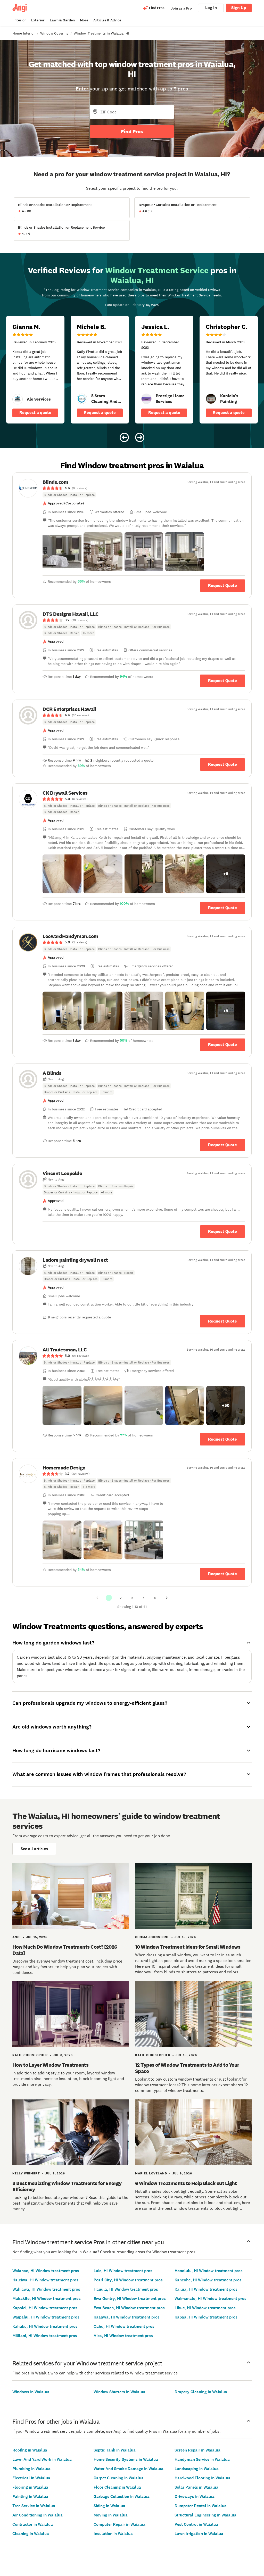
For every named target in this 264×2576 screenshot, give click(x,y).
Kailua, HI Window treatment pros (206, 2289)
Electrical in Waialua (31, 2478)
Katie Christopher (30, 2055)
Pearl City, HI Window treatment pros (128, 2280)
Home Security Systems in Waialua (126, 2459)
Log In (211, 8)
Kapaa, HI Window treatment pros (206, 2317)
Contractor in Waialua (33, 2524)
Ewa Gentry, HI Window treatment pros (130, 2299)
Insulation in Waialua (113, 2534)
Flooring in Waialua (30, 2487)
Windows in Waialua (31, 2392)
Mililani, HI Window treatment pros (45, 2336)
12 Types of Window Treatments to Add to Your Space (187, 2068)
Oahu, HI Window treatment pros (124, 2326)
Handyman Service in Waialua (202, 2459)
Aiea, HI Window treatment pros (123, 2336)
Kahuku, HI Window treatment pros (45, 2326)
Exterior (38, 20)
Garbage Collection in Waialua (122, 2496)
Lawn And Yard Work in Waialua (42, 2459)
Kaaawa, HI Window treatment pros (127, 2317)
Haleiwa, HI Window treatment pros (45, 2280)
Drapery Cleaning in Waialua (201, 2392)
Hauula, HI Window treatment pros (126, 2289)
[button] (62, 552)
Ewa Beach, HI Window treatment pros (129, 2308)
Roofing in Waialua (30, 2450)
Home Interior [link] (24, 33)
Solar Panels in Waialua (196, 2487)
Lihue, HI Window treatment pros (205, 2308)
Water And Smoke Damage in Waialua (129, 2469)
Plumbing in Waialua (31, 2469)
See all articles (34, 1849)
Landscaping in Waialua (197, 2469)
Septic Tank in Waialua (115, 2450)
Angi (17, 1937)
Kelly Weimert (26, 2173)
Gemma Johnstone (152, 1937)
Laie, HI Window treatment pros (123, 2271)
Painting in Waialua (30, 2496)
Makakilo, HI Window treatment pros (47, 2299)
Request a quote (35, 413)
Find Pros (132, 131)
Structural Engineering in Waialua (205, 2515)
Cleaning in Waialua (31, 2534)
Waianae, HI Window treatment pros (46, 2271)
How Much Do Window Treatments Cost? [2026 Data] (65, 1950)
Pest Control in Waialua (196, 2524)
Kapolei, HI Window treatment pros (45, 2308)
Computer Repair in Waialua (119, 2524)
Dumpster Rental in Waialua (201, 2506)
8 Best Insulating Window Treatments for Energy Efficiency (67, 2186)
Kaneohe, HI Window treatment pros (208, 2280)
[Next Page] (167, 1598)
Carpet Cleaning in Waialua (119, 2478)
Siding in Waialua (109, 2506)
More (84, 20)
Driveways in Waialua (195, 2496)
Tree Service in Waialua (34, 2506)
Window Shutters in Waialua (119, 2392)
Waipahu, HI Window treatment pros (46, 2317)
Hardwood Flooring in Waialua (203, 2478)
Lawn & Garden (62, 20)
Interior (20, 20)
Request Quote (222, 585)
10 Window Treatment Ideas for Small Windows (188, 1947)
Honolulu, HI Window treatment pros (209, 2271)
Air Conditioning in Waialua (38, 2515)
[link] (18, 399)
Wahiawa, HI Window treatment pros (46, 2289)
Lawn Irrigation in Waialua (199, 2534)
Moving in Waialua (111, 2515)
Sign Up (239, 8)
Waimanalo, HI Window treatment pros (211, 2299)
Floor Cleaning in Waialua (117, 2487)
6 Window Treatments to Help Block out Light (186, 2183)
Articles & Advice (107, 20)
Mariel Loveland (151, 2173)
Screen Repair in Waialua (197, 2450)
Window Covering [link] (54, 33)
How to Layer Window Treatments (50, 2065)
